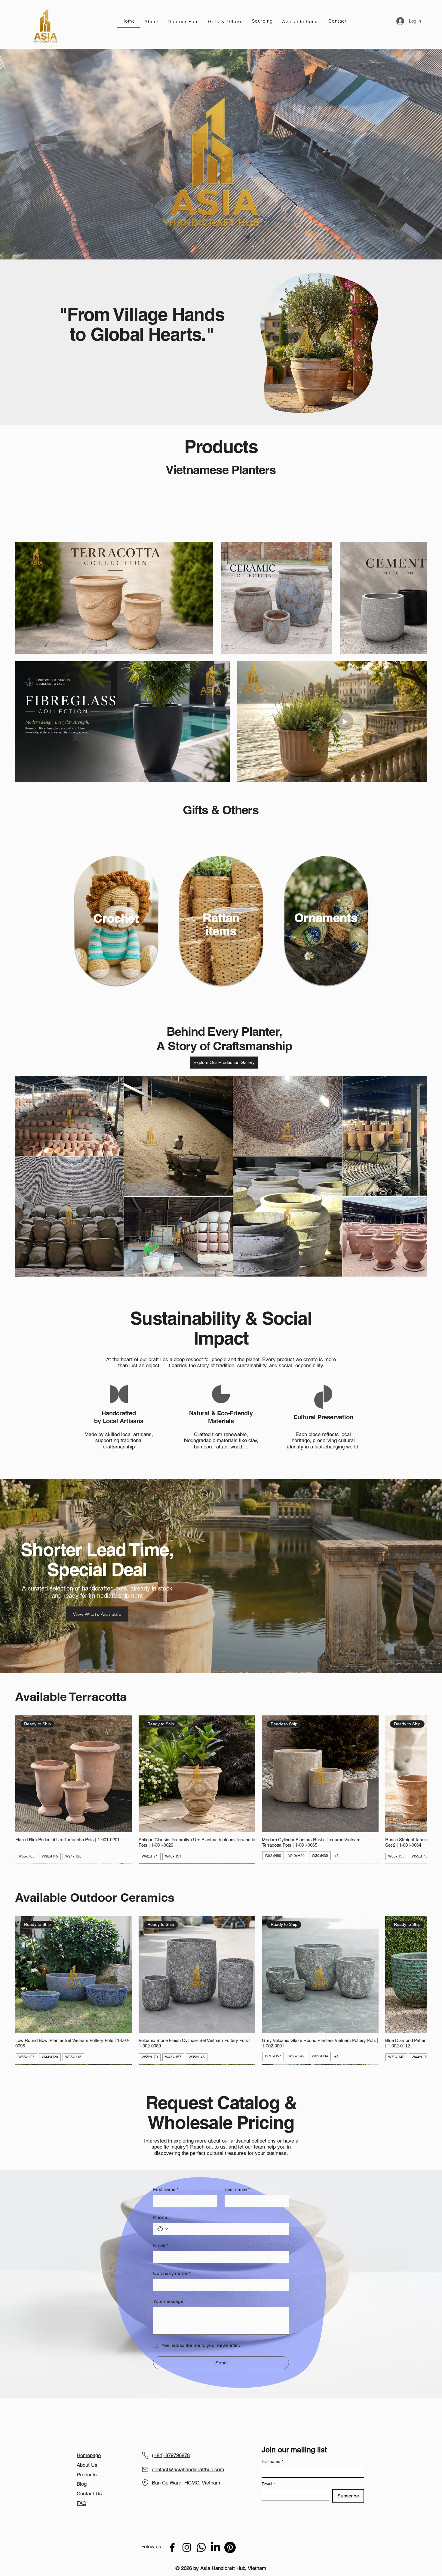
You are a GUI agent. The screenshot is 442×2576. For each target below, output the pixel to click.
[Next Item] (414, 1163)
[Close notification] (433, 2539)
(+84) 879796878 (171, 2442)
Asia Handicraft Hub (149, 2420)
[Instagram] (187, 2534)
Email (161, 2211)
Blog (82, 2470)
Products (87, 2461)
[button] (151, 21)
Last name (237, 2176)
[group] (221, 1776)
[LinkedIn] (216, 2534)
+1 (336, 1842)
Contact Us (89, 2480)
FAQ (81, 2490)
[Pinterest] (230, 2534)
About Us (87, 2451)
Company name (172, 2239)
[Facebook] (172, 2534)
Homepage (89, 2442)
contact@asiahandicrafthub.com (188, 2456)
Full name (272, 2448)
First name (166, 2176)
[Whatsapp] (201, 2534)
